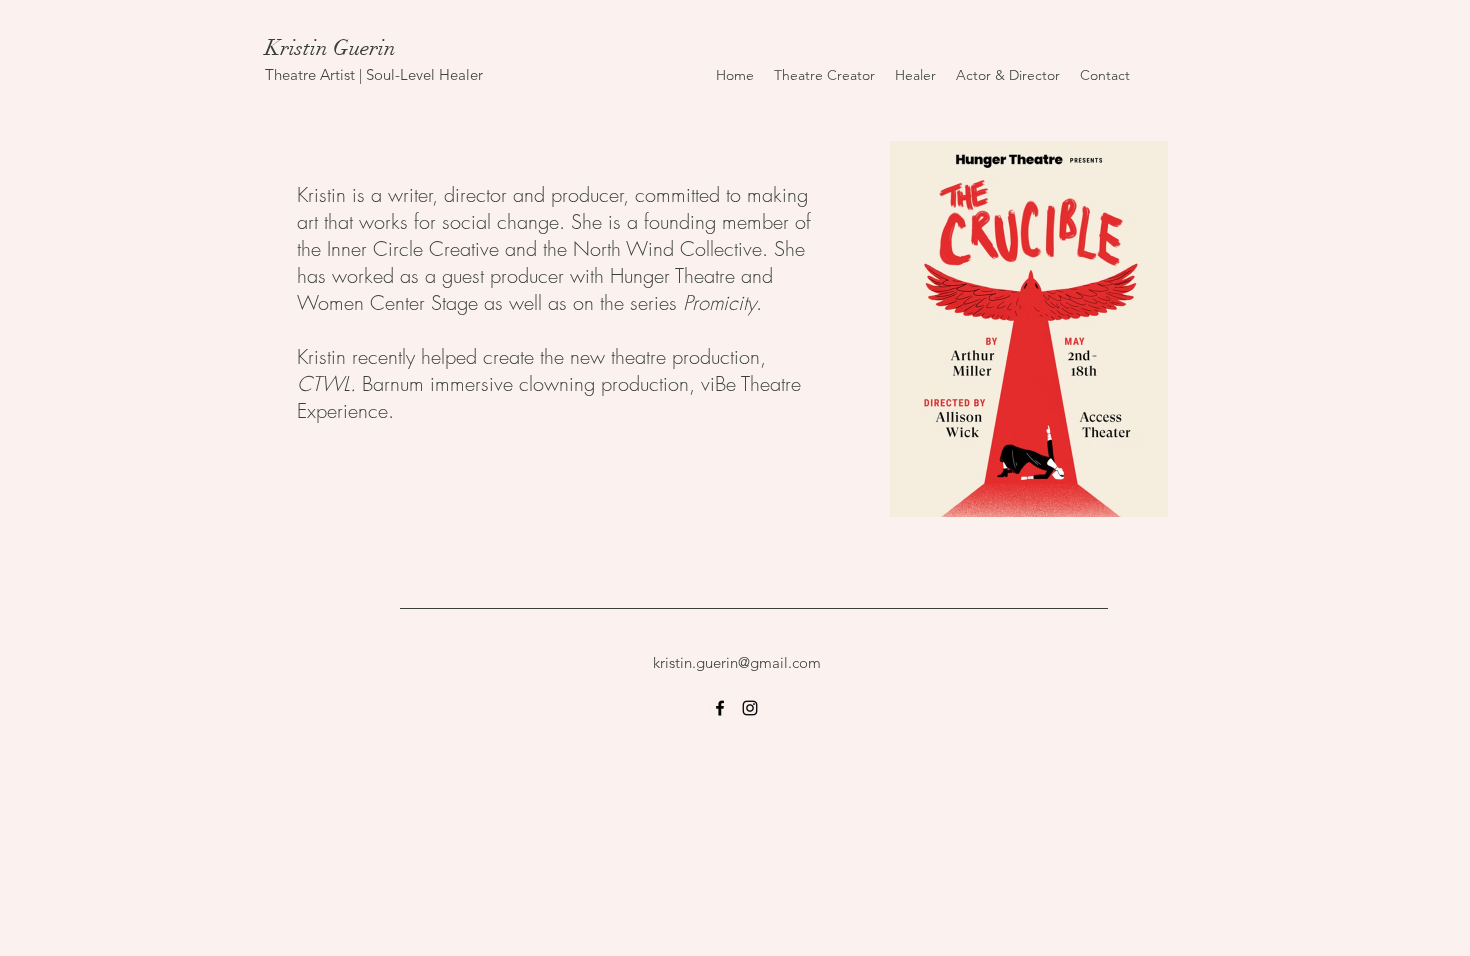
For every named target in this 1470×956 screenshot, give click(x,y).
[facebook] (720, 708)
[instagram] (750, 708)
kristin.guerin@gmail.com (737, 662)
